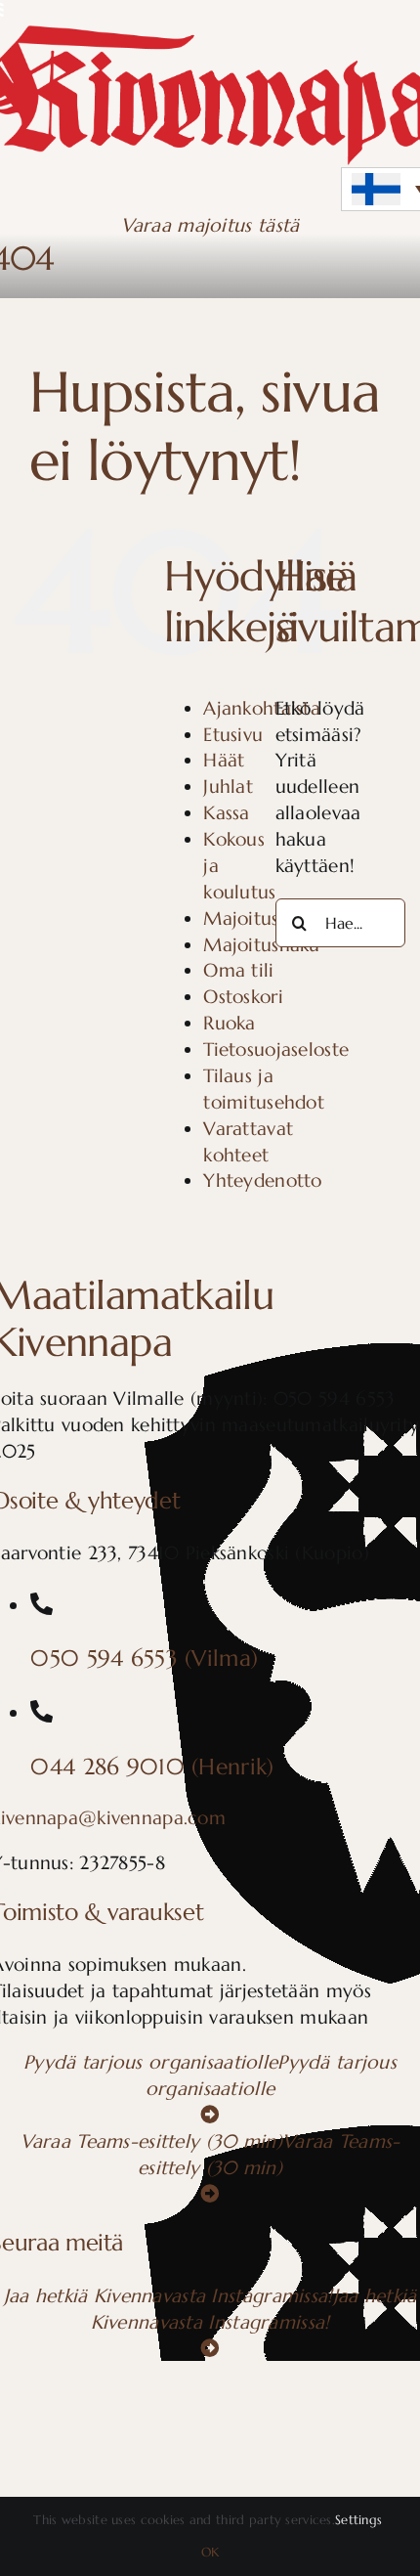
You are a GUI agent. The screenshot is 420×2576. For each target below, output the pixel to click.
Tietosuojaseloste (276, 1049)
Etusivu (233, 734)
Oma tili (238, 970)
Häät (224, 760)
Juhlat (228, 786)
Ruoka (229, 1023)
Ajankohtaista (262, 708)
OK (210, 2552)
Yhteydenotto (262, 1180)
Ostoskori (243, 996)
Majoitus (241, 918)
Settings (361, 2520)
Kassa (226, 812)
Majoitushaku (261, 944)
